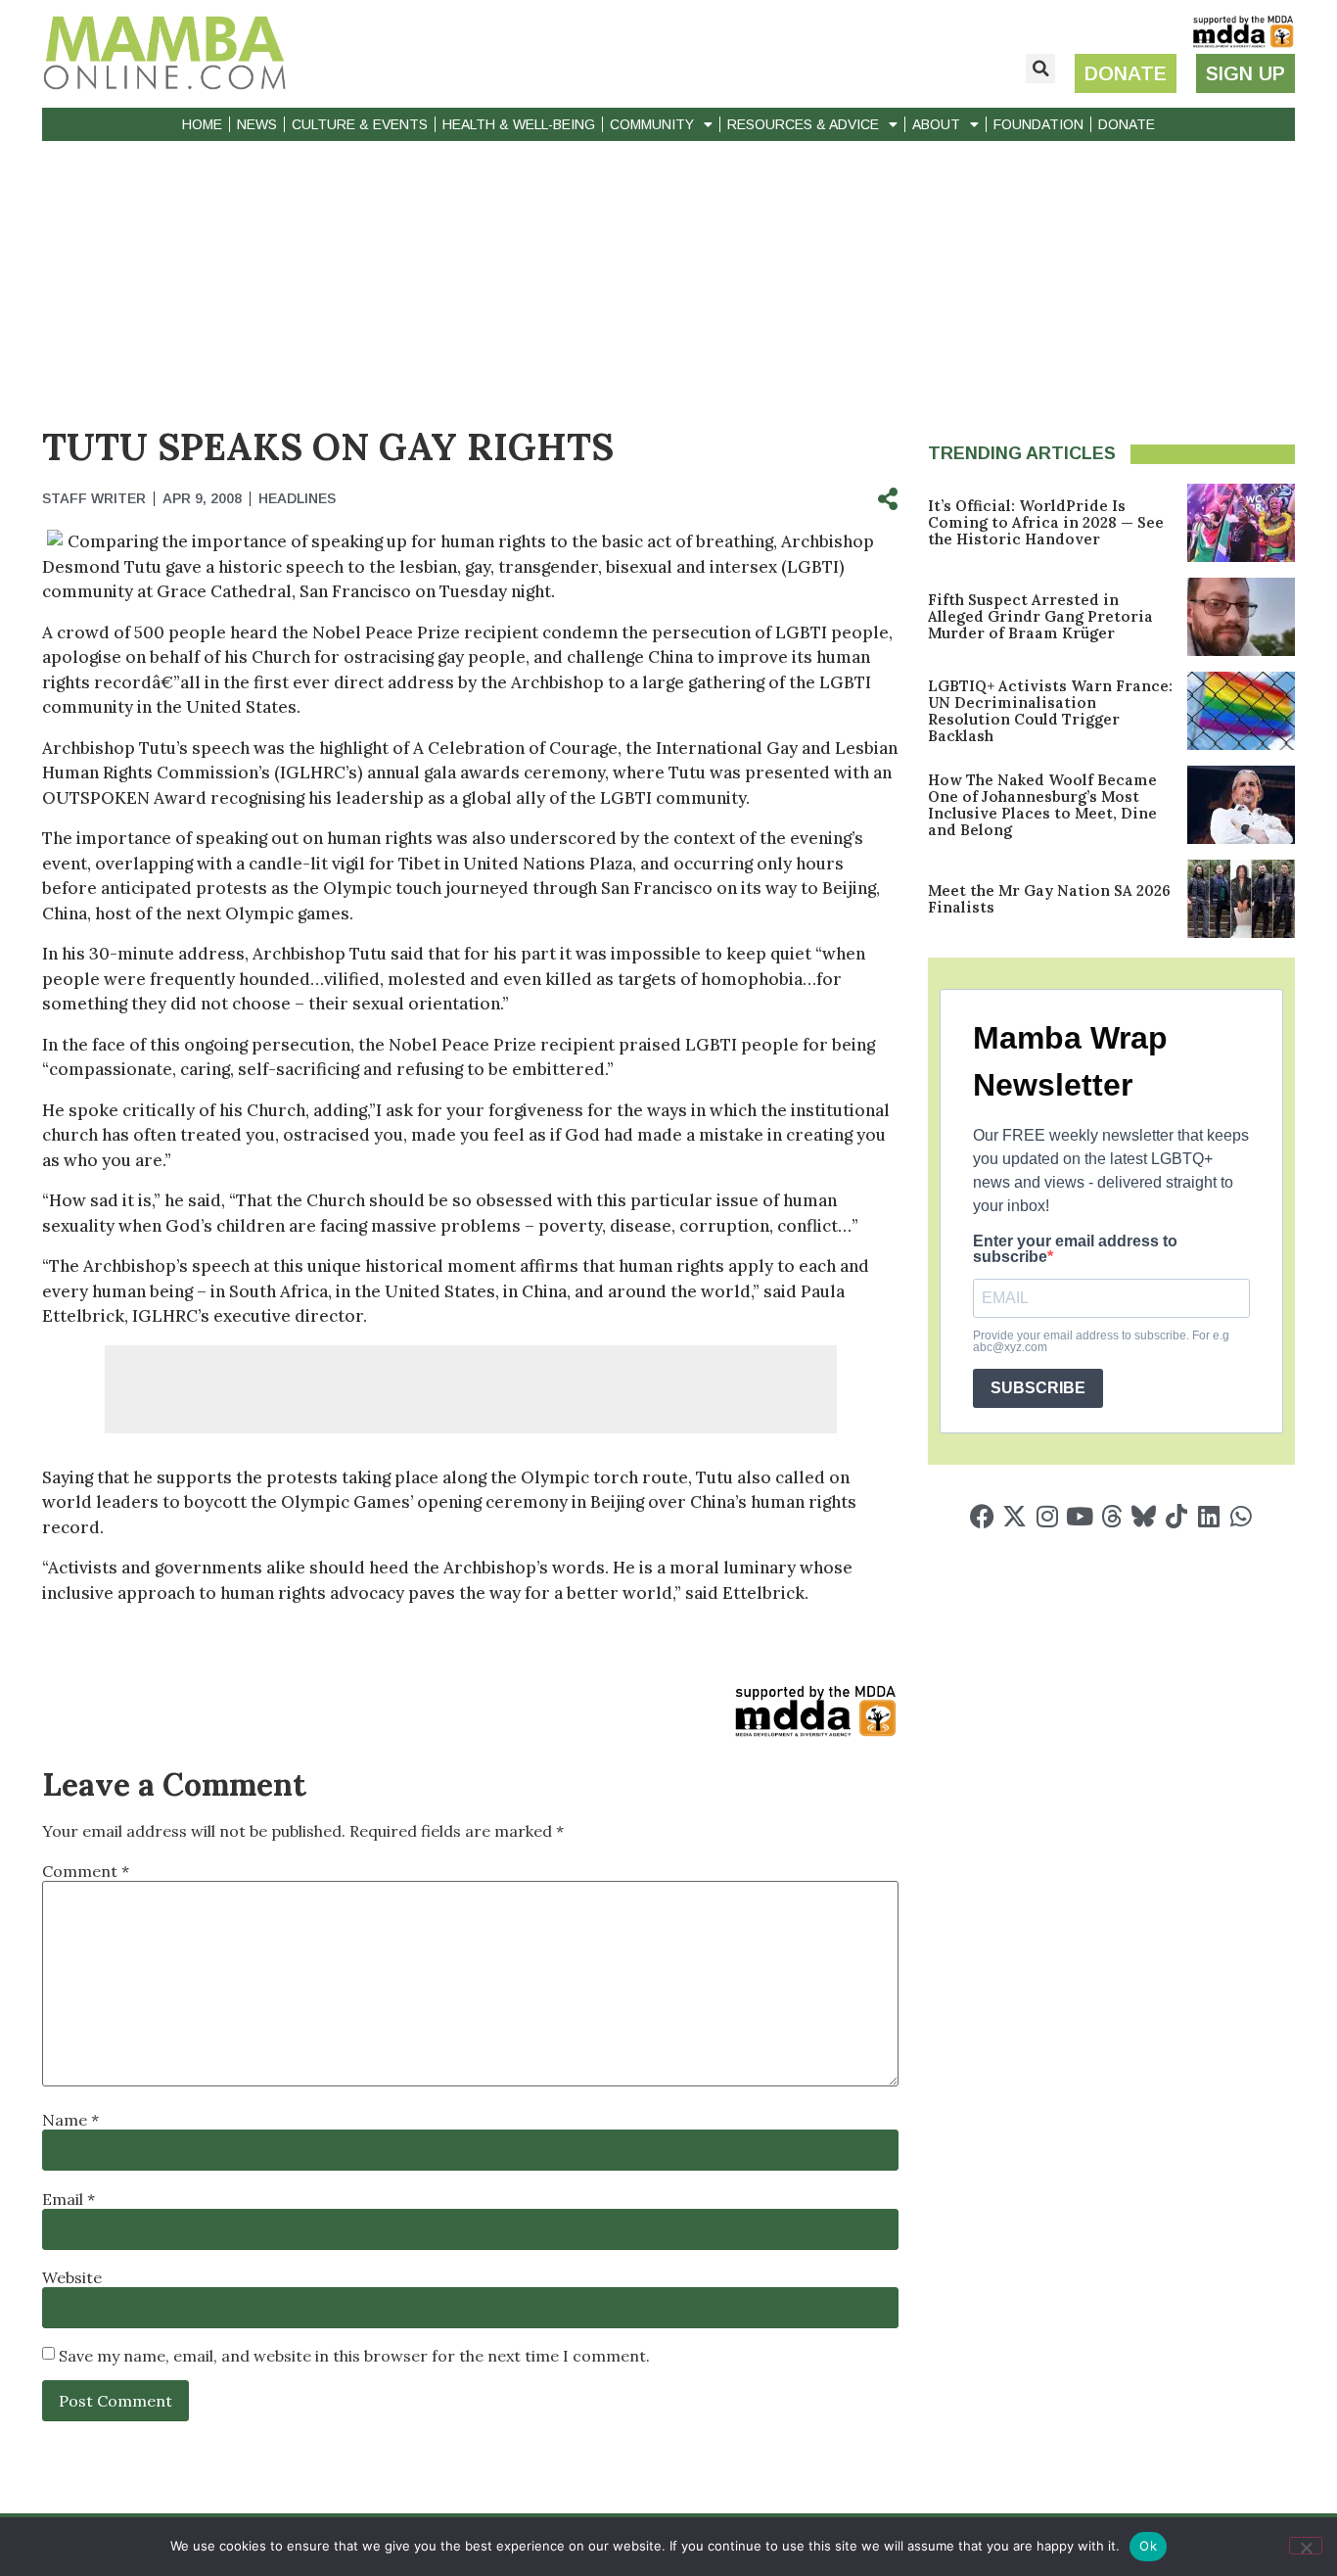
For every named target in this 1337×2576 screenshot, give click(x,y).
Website (72, 2277)
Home (202, 124)
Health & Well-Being (519, 124)
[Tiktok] (1176, 1516)
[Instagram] (1047, 1516)
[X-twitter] (1014, 1516)
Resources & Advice (803, 124)
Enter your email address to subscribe (1075, 1249)
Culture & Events (360, 124)
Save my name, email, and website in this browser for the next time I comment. (354, 2356)
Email (69, 2199)
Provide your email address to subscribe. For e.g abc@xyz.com (1101, 1341)
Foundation (1038, 124)
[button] (1040, 69)
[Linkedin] (1208, 1516)
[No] (1306, 2546)
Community (652, 124)
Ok (1148, 2546)
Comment (86, 1871)
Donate (1127, 124)
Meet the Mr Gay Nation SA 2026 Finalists (1049, 899)
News (257, 124)
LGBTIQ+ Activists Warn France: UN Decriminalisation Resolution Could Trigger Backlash (1050, 711)
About (936, 124)
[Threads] (1111, 1516)
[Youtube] (1079, 1516)
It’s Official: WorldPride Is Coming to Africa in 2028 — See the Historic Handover (1046, 522)
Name (70, 2120)
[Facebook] (982, 1516)
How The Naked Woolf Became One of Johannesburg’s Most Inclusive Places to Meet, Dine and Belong (1042, 805)
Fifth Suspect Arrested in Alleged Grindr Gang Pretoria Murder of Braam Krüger (1040, 616)
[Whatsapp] (1241, 1516)
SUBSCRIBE (1038, 1388)
